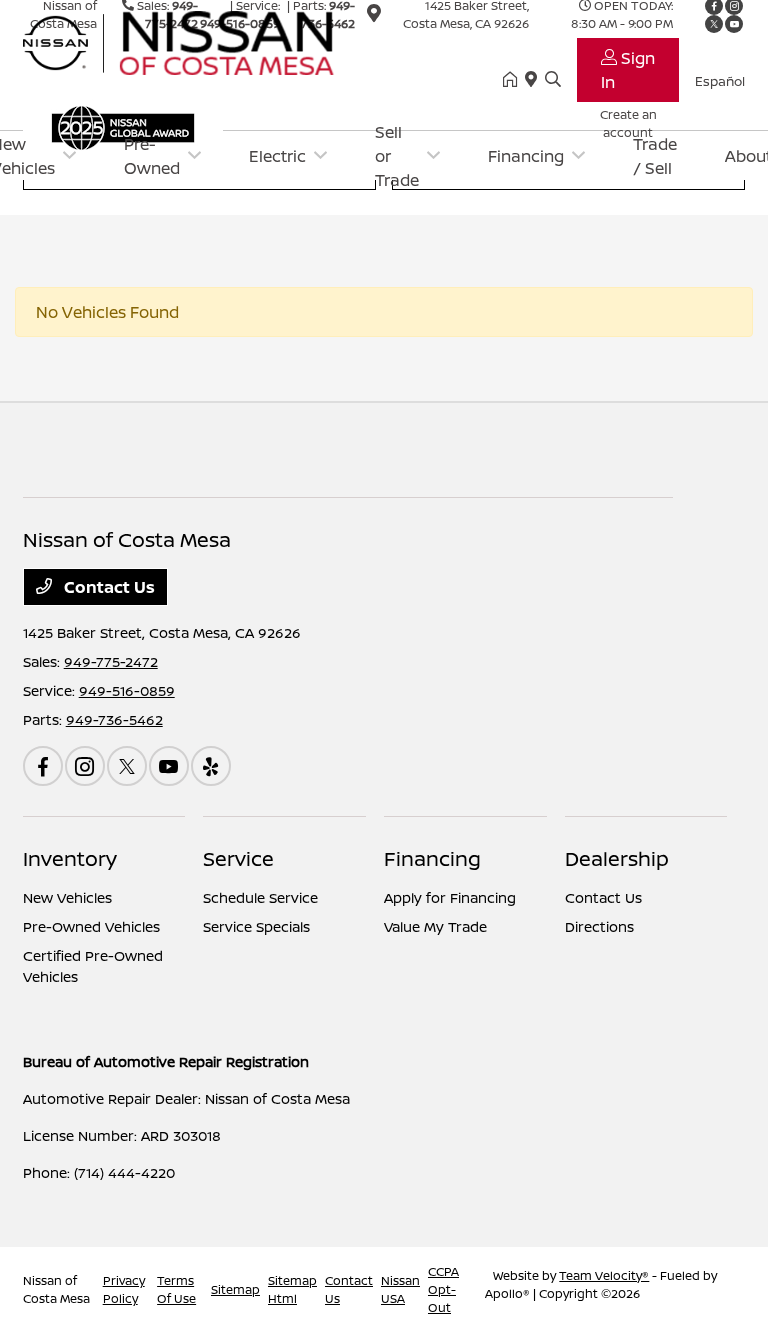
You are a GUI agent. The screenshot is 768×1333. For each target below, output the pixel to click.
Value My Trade (435, 926)
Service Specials (256, 926)
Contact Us (107, 587)
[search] (553, 80)
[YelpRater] (211, 766)
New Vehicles (67, 897)
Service (238, 858)
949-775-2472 (111, 661)
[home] (514, 80)
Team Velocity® (604, 1275)
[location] (535, 80)
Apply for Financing (450, 897)
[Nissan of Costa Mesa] (195, 41)
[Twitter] (127, 766)
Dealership (617, 858)
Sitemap (235, 1289)
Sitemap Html (292, 1289)
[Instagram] (85, 766)
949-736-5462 (114, 719)
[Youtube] (169, 766)
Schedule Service (260, 897)
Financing (432, 858)
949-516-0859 (127, 690)
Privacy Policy (124, 1289)
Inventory (70, 858)
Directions (599, 926)
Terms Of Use (176, 1289)
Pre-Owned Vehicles (91, 926)
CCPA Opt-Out (443, 1289)
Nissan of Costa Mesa (56, 1289)
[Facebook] (43, 766)
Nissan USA (400, 1289)
